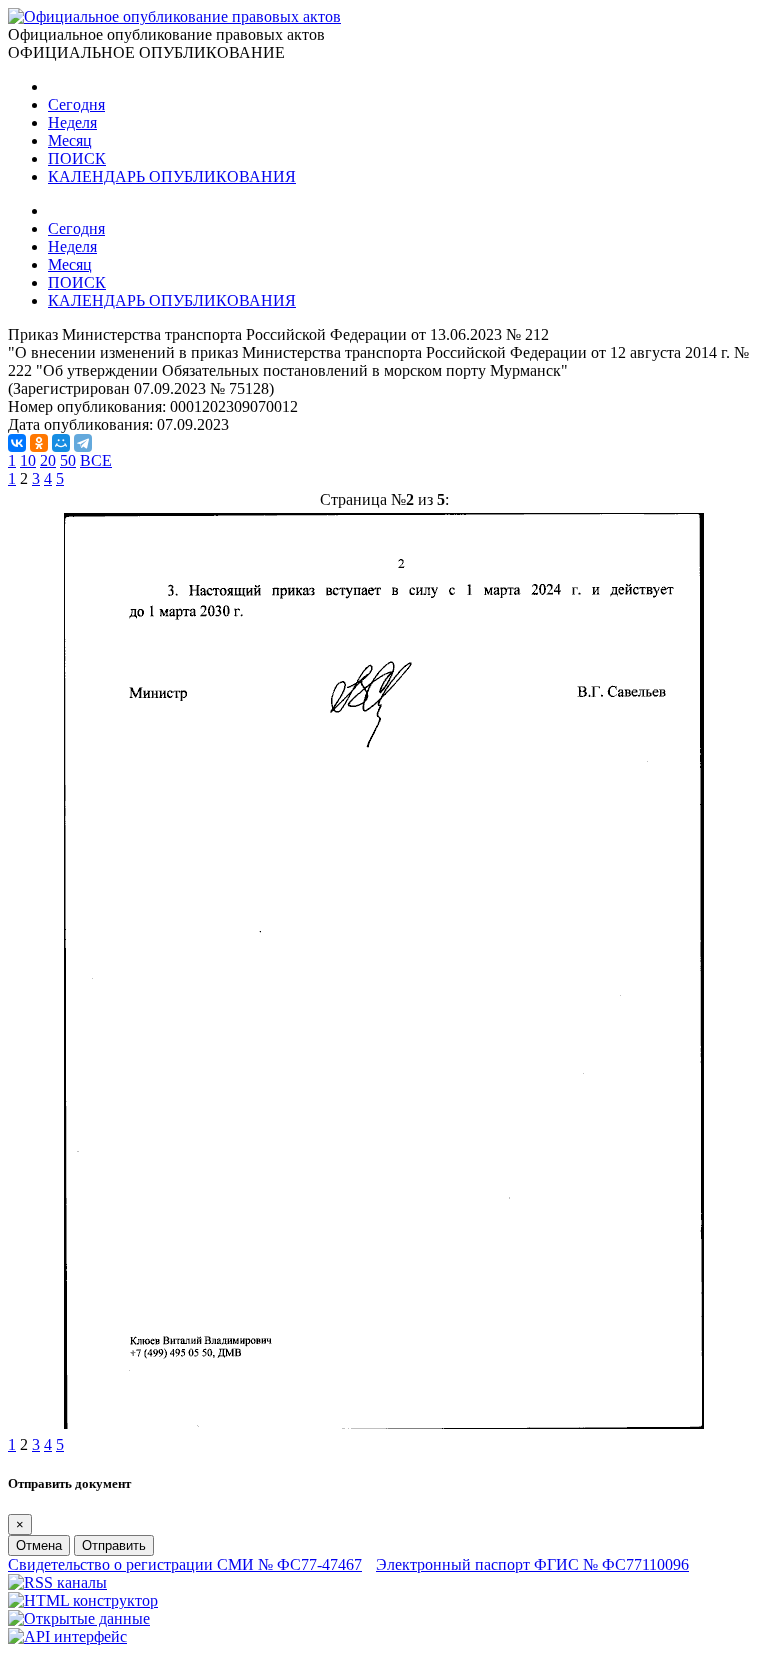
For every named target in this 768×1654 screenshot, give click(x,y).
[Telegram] (83, 443)
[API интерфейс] (67, 1636)
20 (48, 460)
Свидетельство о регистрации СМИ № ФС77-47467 (185, 1564)
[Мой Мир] (61, 443)
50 (68, 460)
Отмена (39, 1545)
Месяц (70, 140)
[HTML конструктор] (83, 1600)
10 (28, 460)
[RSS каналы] (57, 1582)
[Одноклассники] (39, 443)
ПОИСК (77, 158)
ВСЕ (96, 460)
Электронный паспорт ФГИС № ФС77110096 (532, 1564)
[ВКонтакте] (17, 443)
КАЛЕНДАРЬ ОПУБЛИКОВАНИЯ (172, 176)
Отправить (114, 1545)
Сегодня (76, 104)
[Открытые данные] (79, 1618)
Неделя (72, 122)
